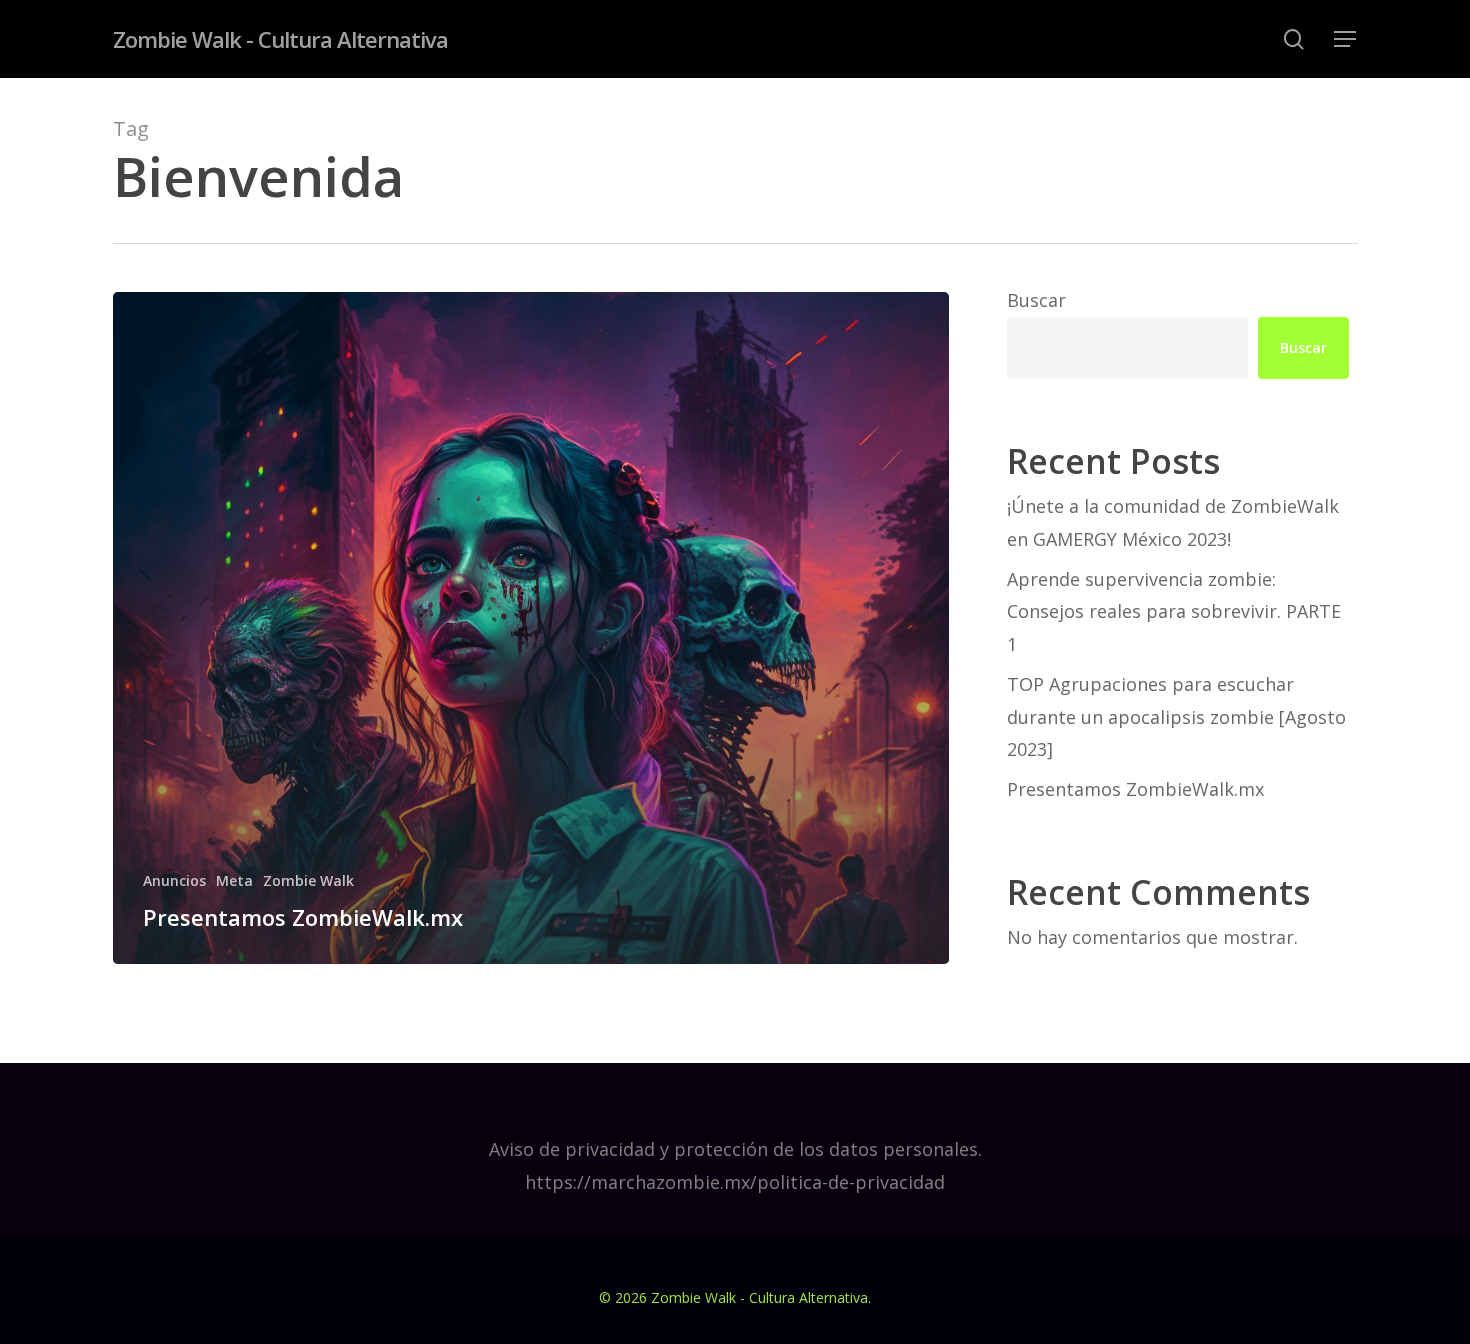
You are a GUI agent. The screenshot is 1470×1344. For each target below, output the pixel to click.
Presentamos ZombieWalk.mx (1135, 789)
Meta (234, 880)
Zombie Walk (308, 880)
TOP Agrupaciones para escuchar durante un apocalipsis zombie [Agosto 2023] (1176, 716)
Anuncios (174, 880)
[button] (1346, 39)
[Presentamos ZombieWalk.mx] (531, 628)
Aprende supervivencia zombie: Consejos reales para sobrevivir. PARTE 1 (1174, 611)
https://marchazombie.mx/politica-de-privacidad (735, 1182)
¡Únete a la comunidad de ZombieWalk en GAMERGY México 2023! (1173, 522)
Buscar (1036, 300)
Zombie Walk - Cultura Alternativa (280, 39)
